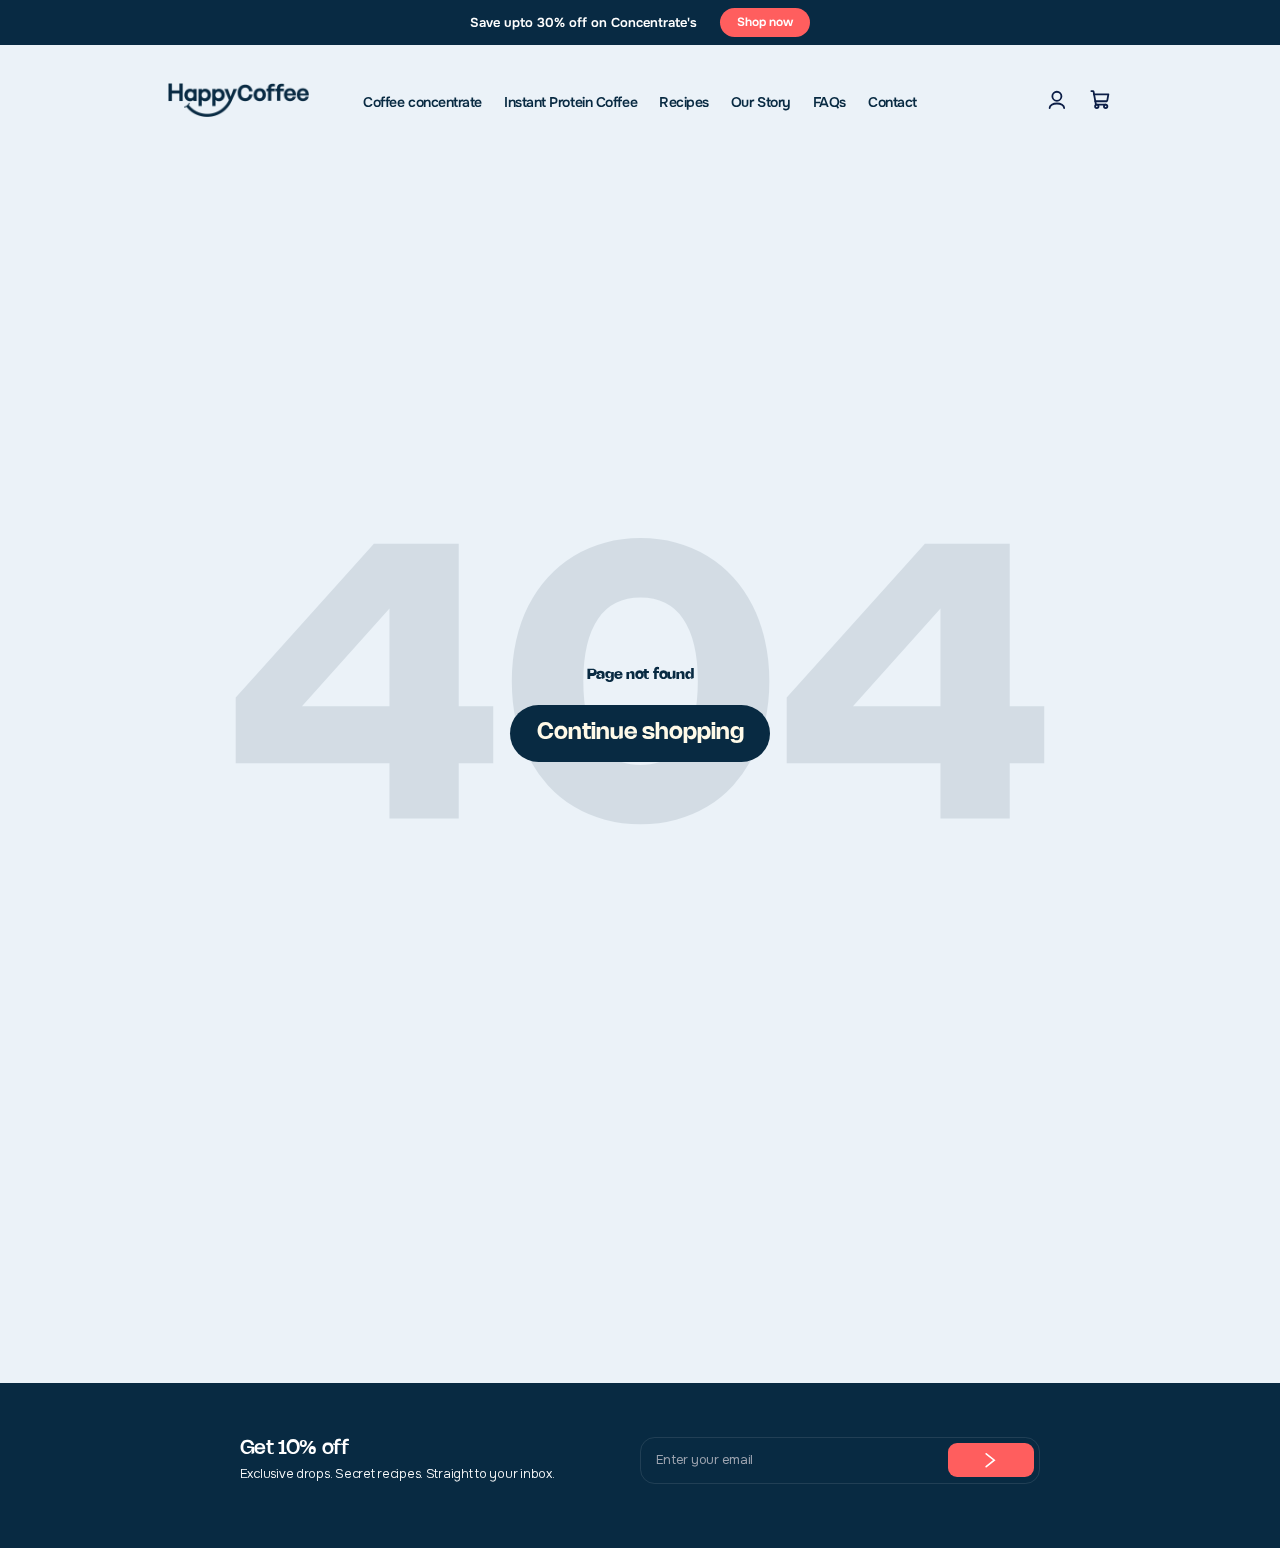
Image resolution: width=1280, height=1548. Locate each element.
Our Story (761, 102)
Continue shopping (640, 732)
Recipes (684, 102)
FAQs (829, 102)
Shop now (765, 22)
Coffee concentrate (422, 102)
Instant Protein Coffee (570, 102)
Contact (892, 102)
